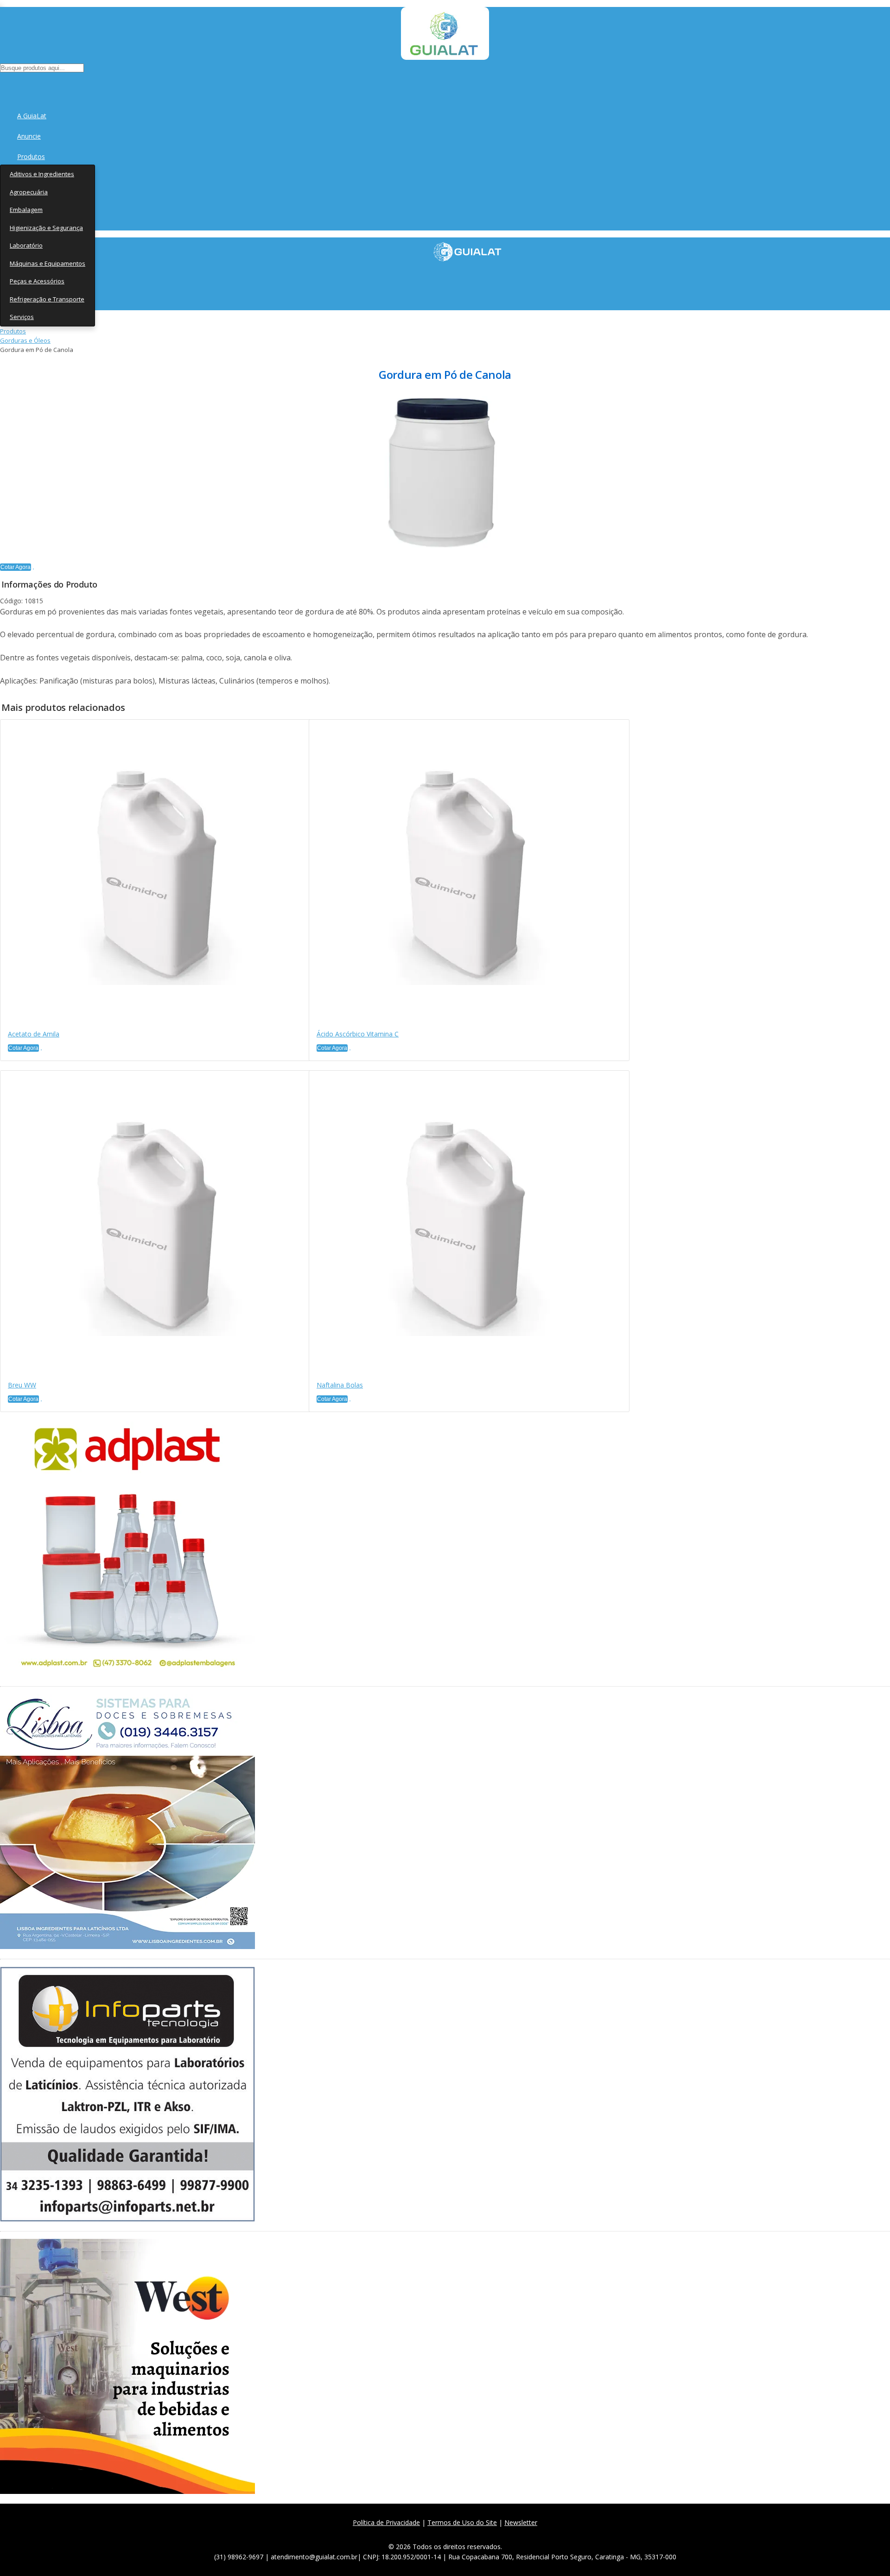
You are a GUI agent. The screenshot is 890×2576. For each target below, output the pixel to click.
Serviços (22, 317)
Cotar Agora (16, 567)
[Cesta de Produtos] (2, 84)
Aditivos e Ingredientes (42, 174)
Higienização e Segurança (46, 228)
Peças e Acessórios (37, 281)
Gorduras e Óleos (25, 340)
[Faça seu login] (1, 84)
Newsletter (521, 2522)
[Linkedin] (489, 2534)
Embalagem (26, 210)
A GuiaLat (32, 116)
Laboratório (26, 245)
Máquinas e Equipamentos (48, 263)
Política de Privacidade (386, 2522)
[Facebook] (408, 2534)
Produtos (31, 157)
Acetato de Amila (34, 1034)
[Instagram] (448, 2534)
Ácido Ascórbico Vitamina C (358, 1034)
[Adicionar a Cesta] (33, 569)
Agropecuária (29, 192)
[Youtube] (469, 2534)
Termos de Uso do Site (462, 2522)
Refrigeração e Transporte (47, 299)
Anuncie (29, 136)
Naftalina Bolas (340, 1385)
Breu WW (22, 1385)
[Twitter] (428, 2534)
